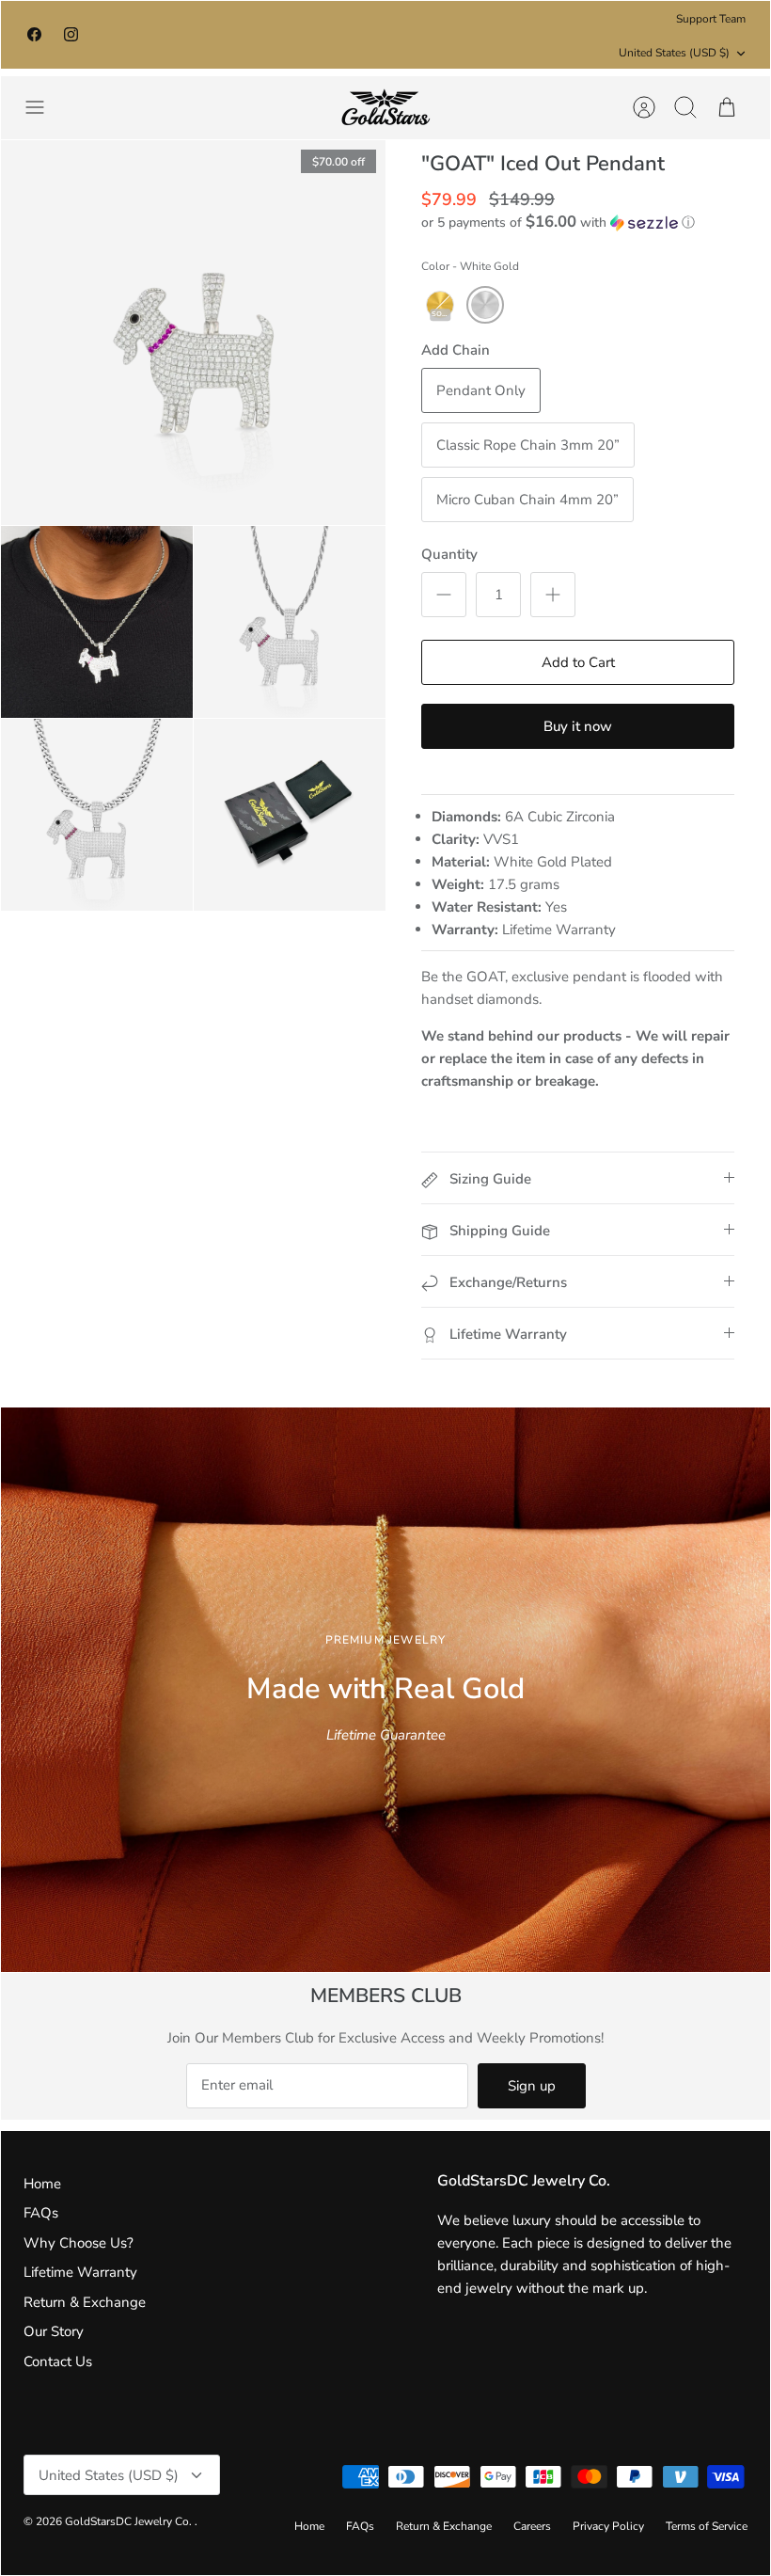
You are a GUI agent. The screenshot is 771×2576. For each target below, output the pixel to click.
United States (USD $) (674, 53)
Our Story (54, 2331)
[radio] (440, 305)
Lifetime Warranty (80, 2272)
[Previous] (225, 35)
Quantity (449, 554)
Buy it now (578, 726)
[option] (385, 1690)
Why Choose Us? (79, 2243)
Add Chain (456, 350)
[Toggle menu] (44, 107)
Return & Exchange (85, 2302)
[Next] (546, 35)
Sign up (532, 2086)
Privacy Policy (608, 2526)
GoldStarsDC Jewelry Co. (130, 2521)
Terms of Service (707, 2526)
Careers (532, 2526)
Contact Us (58, 2361)
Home (42, 2184)
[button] (558, 223)
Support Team (711, 19)
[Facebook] (34, 34)
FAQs (41, 2213)
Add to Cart (578, 662)
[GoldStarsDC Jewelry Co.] (385, 108)
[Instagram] (71, 34)
